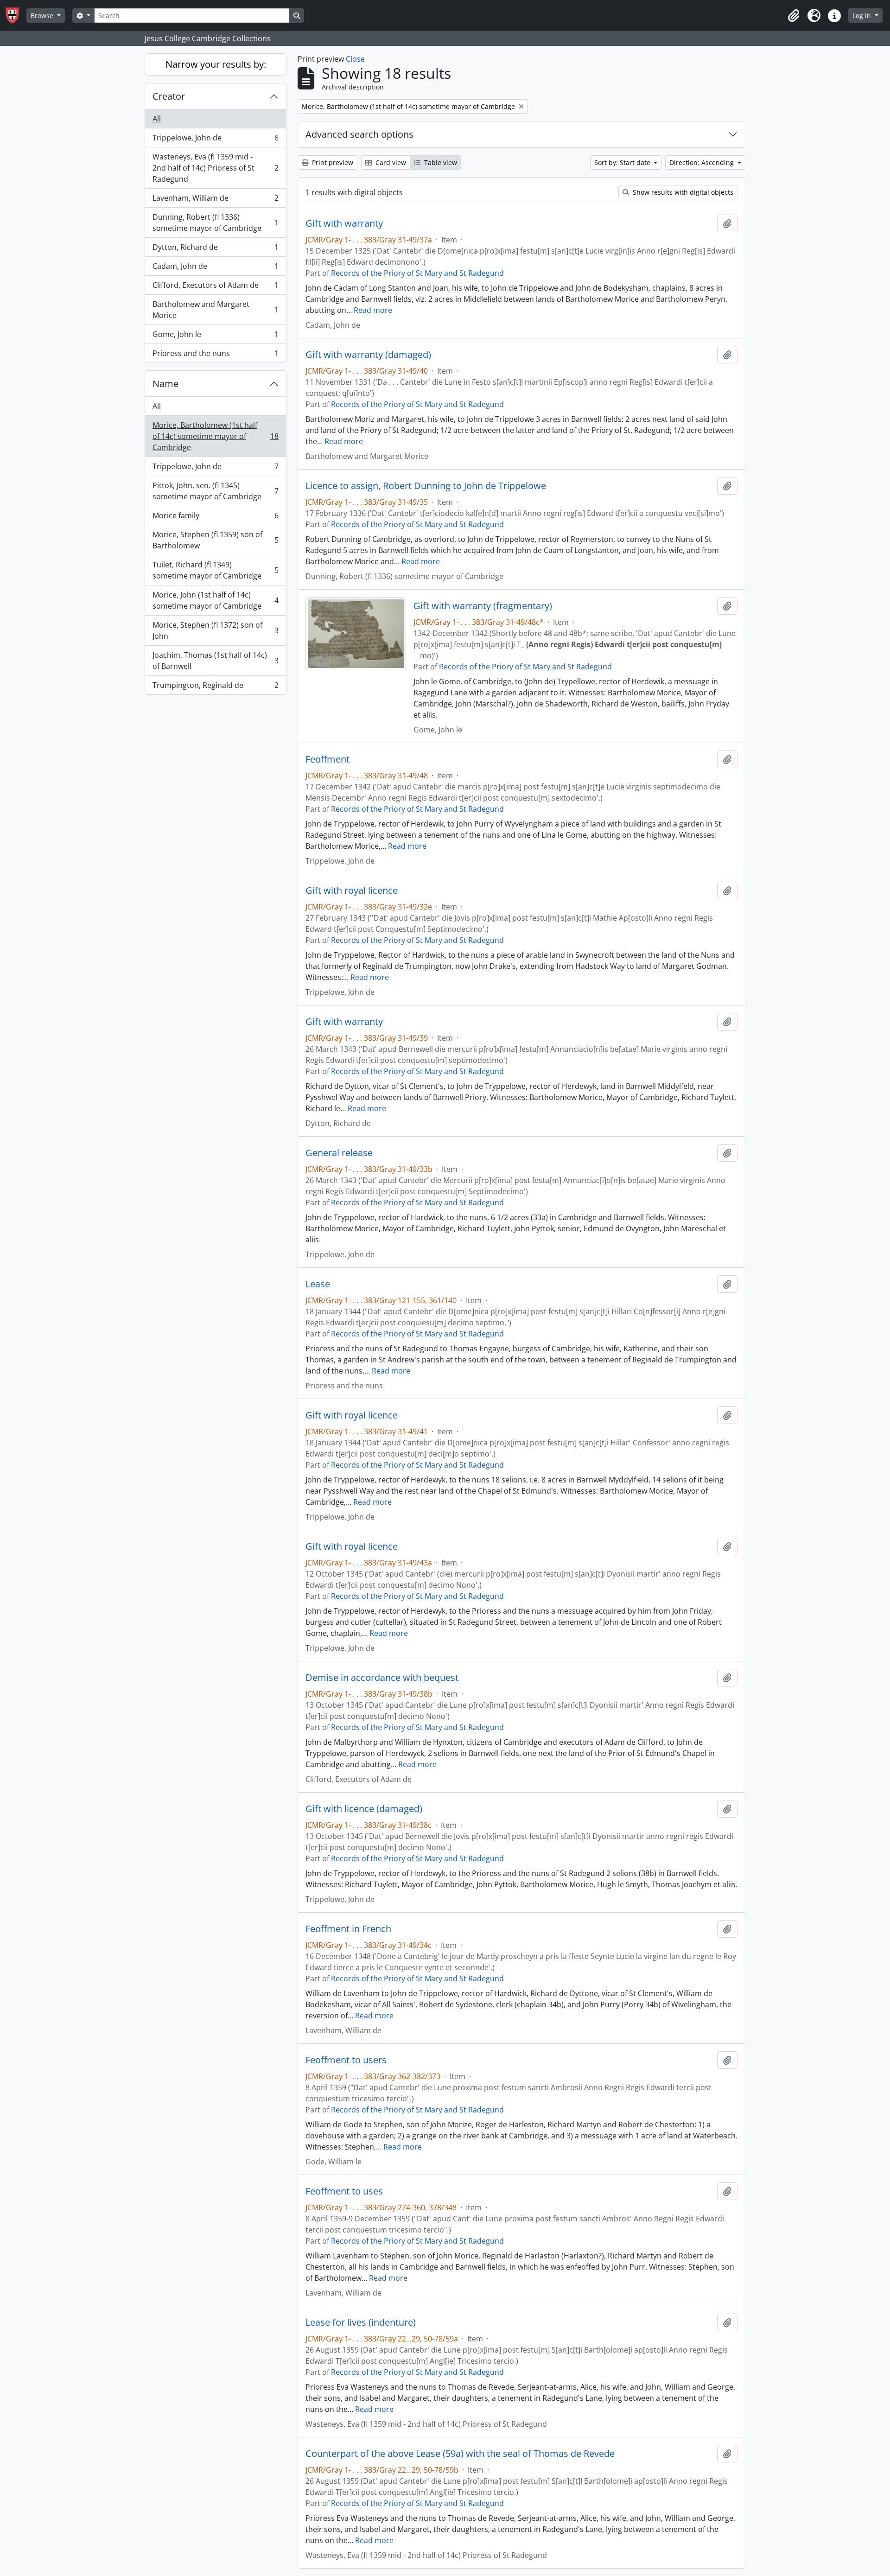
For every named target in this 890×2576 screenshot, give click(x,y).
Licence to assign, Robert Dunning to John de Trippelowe (426, 486)
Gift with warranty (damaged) (368, 355)
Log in (863, 16)
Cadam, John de (215, 268)
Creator (169, 96)
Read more (373, 310)
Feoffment (327, 759)
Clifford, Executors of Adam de (215, 287)
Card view (390, 162)
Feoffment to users (346, 2060)
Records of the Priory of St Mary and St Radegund (417, 273)
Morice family (215, 518)
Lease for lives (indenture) (361, 2322)
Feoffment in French (348, 1929)
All (157, 119)
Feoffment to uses (344, 2191)
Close (355, 59)
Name (165, 384)
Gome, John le (215, 337)
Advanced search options (359, 134)
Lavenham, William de (215, 200)
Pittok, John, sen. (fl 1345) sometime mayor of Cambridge (215, 491)
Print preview (332, 162)
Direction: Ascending (702, 162)
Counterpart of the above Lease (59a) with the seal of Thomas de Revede (460, 2454)
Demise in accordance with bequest (382, 1678)
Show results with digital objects (682, 192)
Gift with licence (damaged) (364, 1809)
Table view (440, 162)
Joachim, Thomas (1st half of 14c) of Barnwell (215, 661)
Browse (43, 16)
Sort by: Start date (623, 162)
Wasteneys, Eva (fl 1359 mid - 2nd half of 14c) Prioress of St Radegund (215, 168)
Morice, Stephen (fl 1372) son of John (215, 630)
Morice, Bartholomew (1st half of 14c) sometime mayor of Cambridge (215, 436)
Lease (318, 1284)
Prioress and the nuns (215, 355)
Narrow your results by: (216, 64)
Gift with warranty (344, 223)
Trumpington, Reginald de (215, 687)
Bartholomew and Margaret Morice (215, 310)
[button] (794, 16)
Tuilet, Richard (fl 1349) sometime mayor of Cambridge (215, 570)
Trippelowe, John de (215, 140)
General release (339, 1153)
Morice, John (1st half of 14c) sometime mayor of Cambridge (215, 600)
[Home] (16, 16)
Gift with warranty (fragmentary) (483, 606)
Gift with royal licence (352, 890)
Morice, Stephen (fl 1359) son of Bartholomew (215, 540)
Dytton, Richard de (215, 249)
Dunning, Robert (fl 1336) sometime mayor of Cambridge (215, 223)
